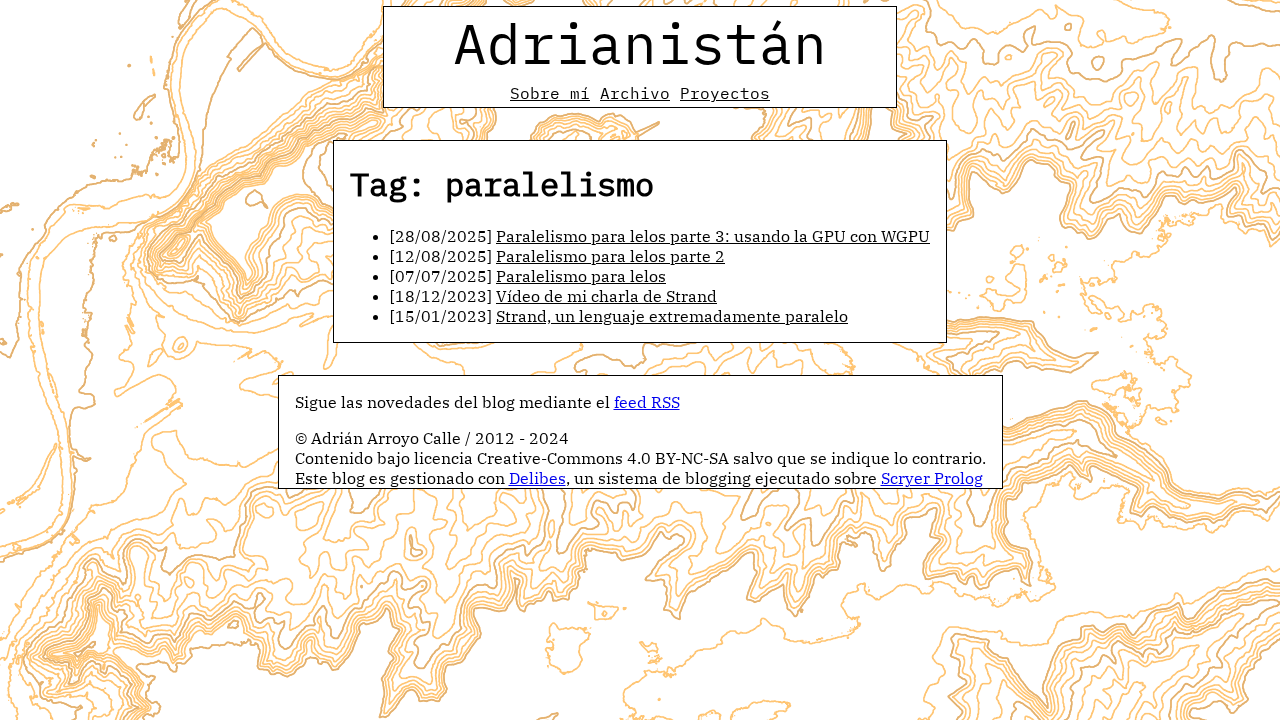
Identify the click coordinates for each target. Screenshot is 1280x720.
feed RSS (647, 402)
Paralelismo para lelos (581, 276)
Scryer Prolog (932, 478)
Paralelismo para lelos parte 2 (610, 256)
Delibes (537, 478)
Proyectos (725, 93)
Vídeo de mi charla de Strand (606, 296)
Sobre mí (550, 93)
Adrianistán (640, 43)
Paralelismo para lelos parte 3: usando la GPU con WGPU (713, 236)
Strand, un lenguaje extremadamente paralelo (672, 316)
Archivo (635, 93)
